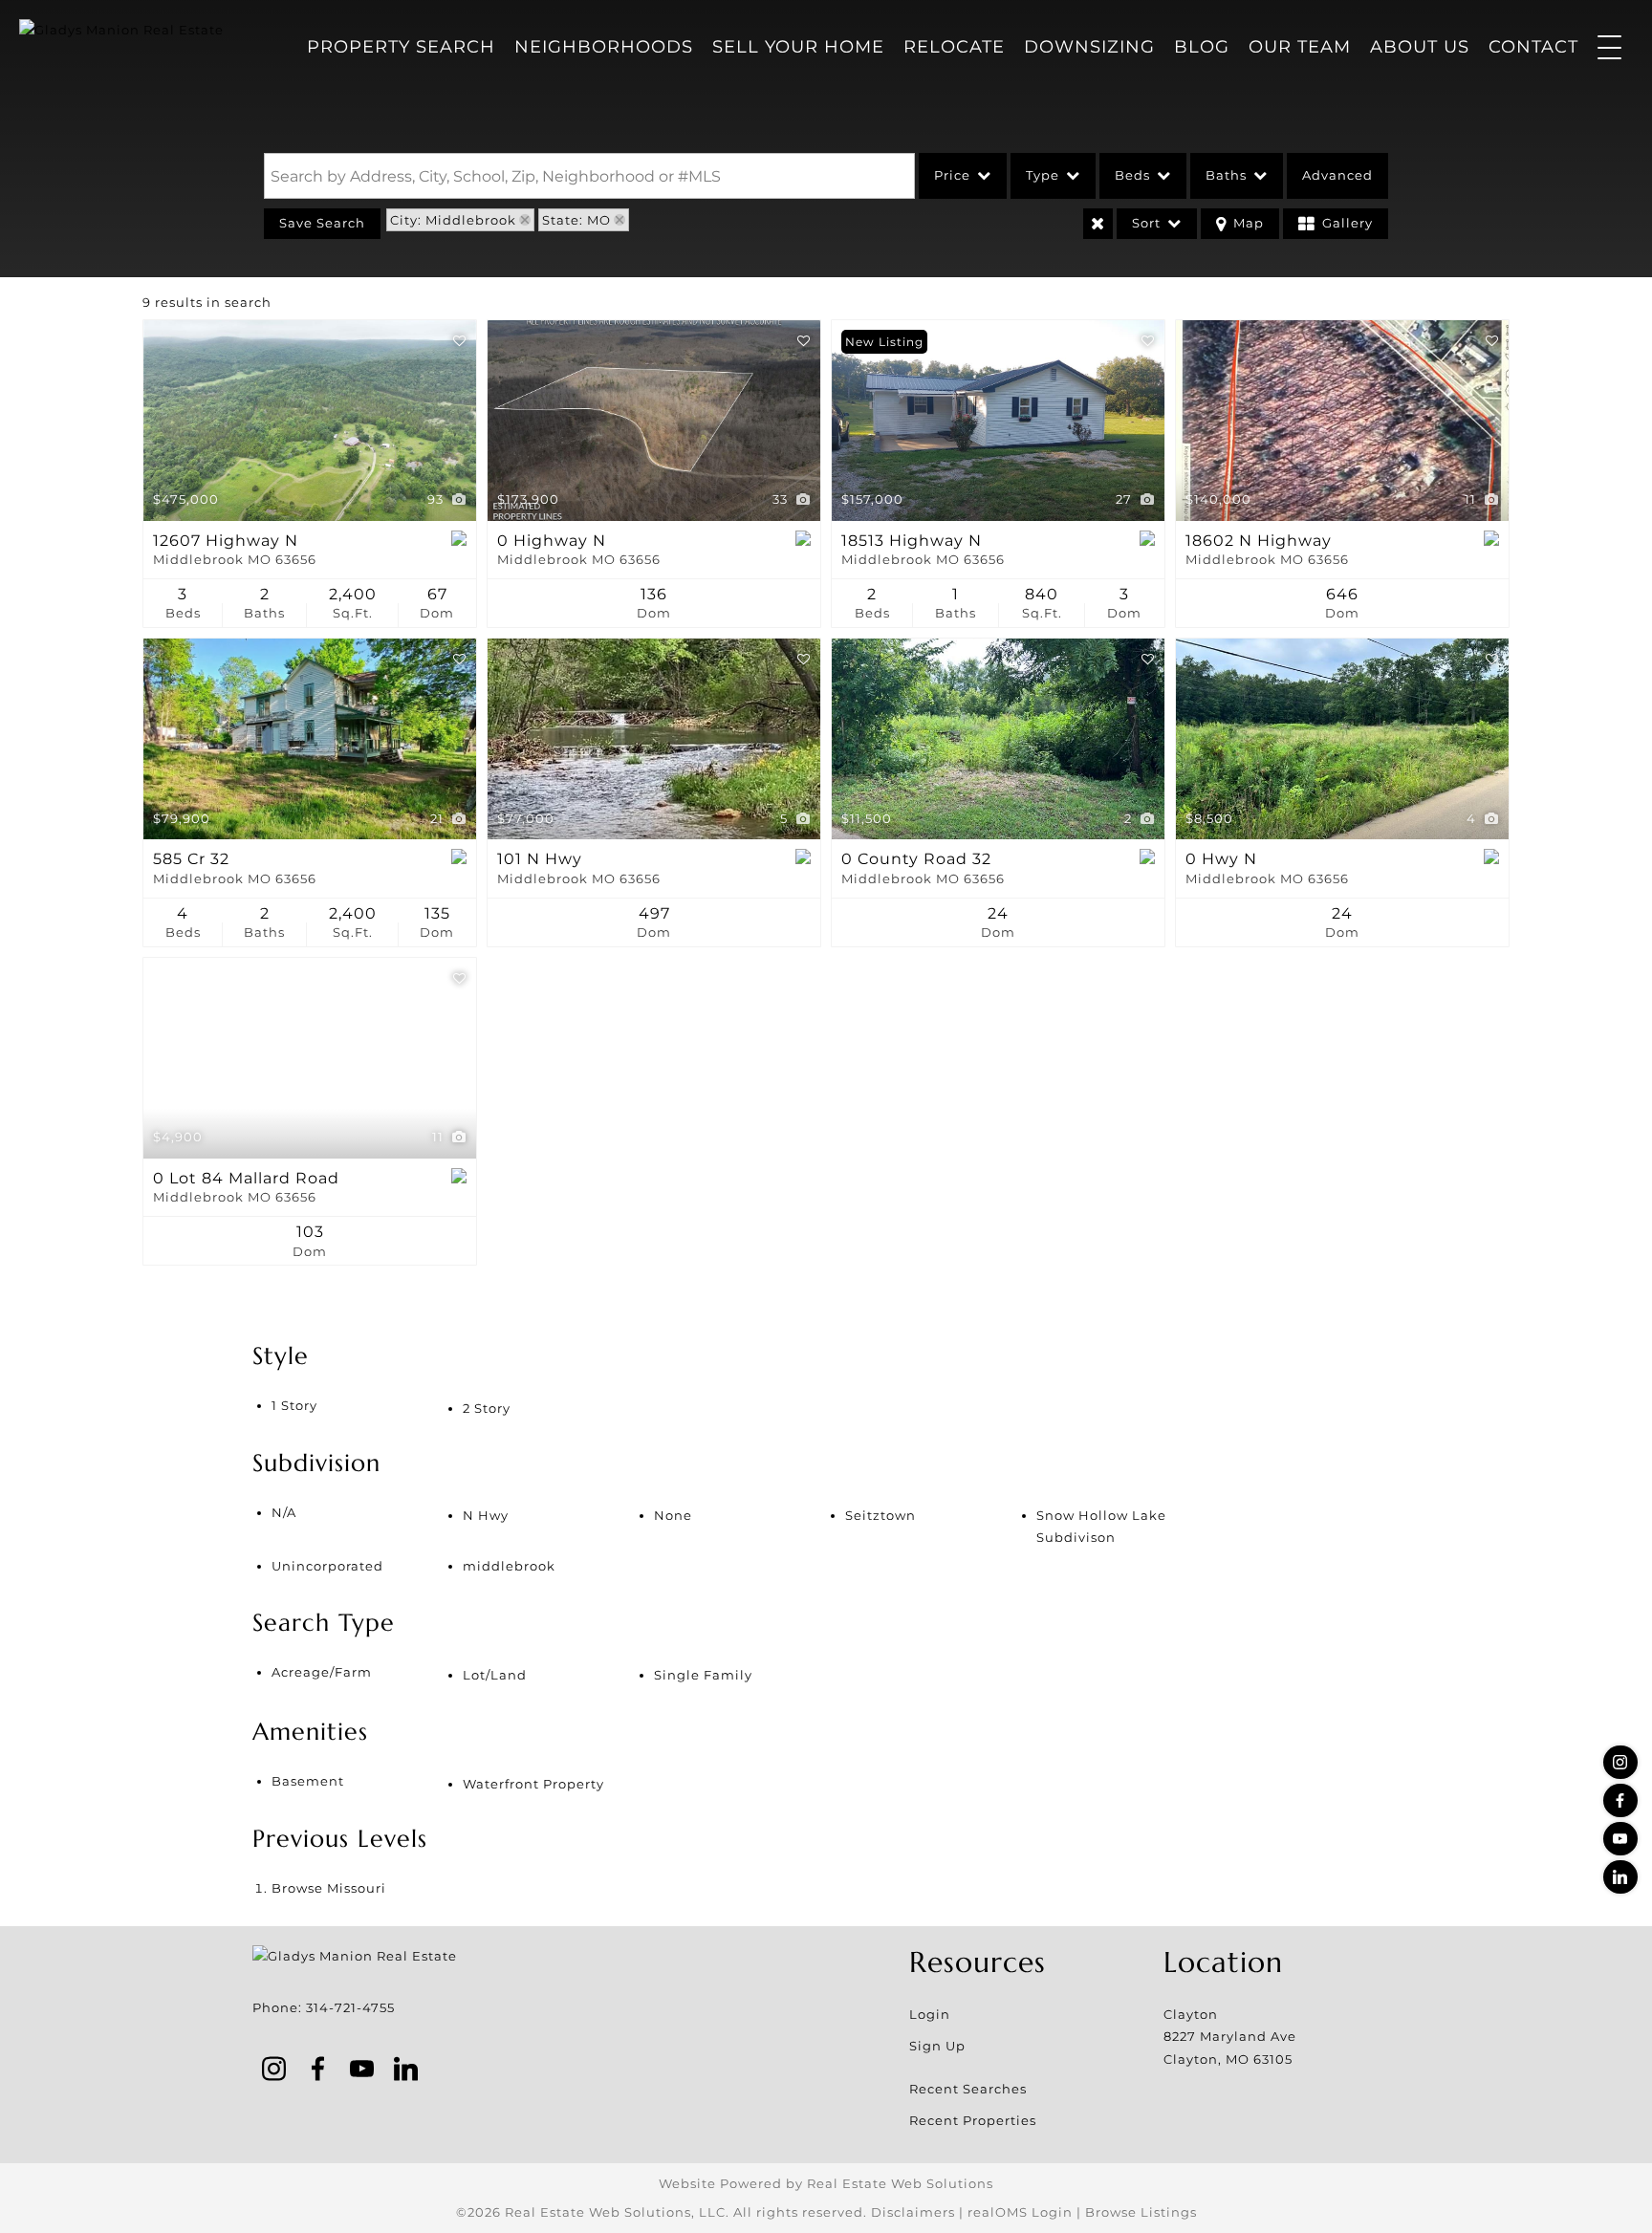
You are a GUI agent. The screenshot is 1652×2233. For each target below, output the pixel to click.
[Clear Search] (1098, 224)
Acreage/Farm (322, 1672)
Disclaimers (913, 2212)
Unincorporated (327, 1566)
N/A (284, 1512)
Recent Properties (973, 2120)
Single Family (703, 1675)
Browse (329, 1888)
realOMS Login (1020, 2212)
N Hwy (486, 1515)
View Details (310, 421)
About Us (1420, 47)
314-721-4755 (350, 2007)
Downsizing (1089, 47)
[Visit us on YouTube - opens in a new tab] (1620, 1839)
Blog (1202, 47)
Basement (308, 1781)
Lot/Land (495, 1675)
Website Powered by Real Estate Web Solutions (826, 2183)
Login (930, 2014)
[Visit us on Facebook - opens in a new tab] (1620, 1800)
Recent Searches (968, 2089)
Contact (1533, 47)
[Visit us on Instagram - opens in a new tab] (1620, 1762)
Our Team (1300, 47)
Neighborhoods (604, 47)
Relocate (954, 47)
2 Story (487, 1408)
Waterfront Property (533, 1784)
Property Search (401, 47)
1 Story (294, 1405)
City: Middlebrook (453, 220)
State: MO (576, 220)
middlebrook (509, 1566)
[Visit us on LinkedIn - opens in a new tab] (1620, 1877)
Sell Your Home (798, 47)
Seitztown (880, 1515)
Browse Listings (1141, 2212)
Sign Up (937, 2046)
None (673, 1515)
